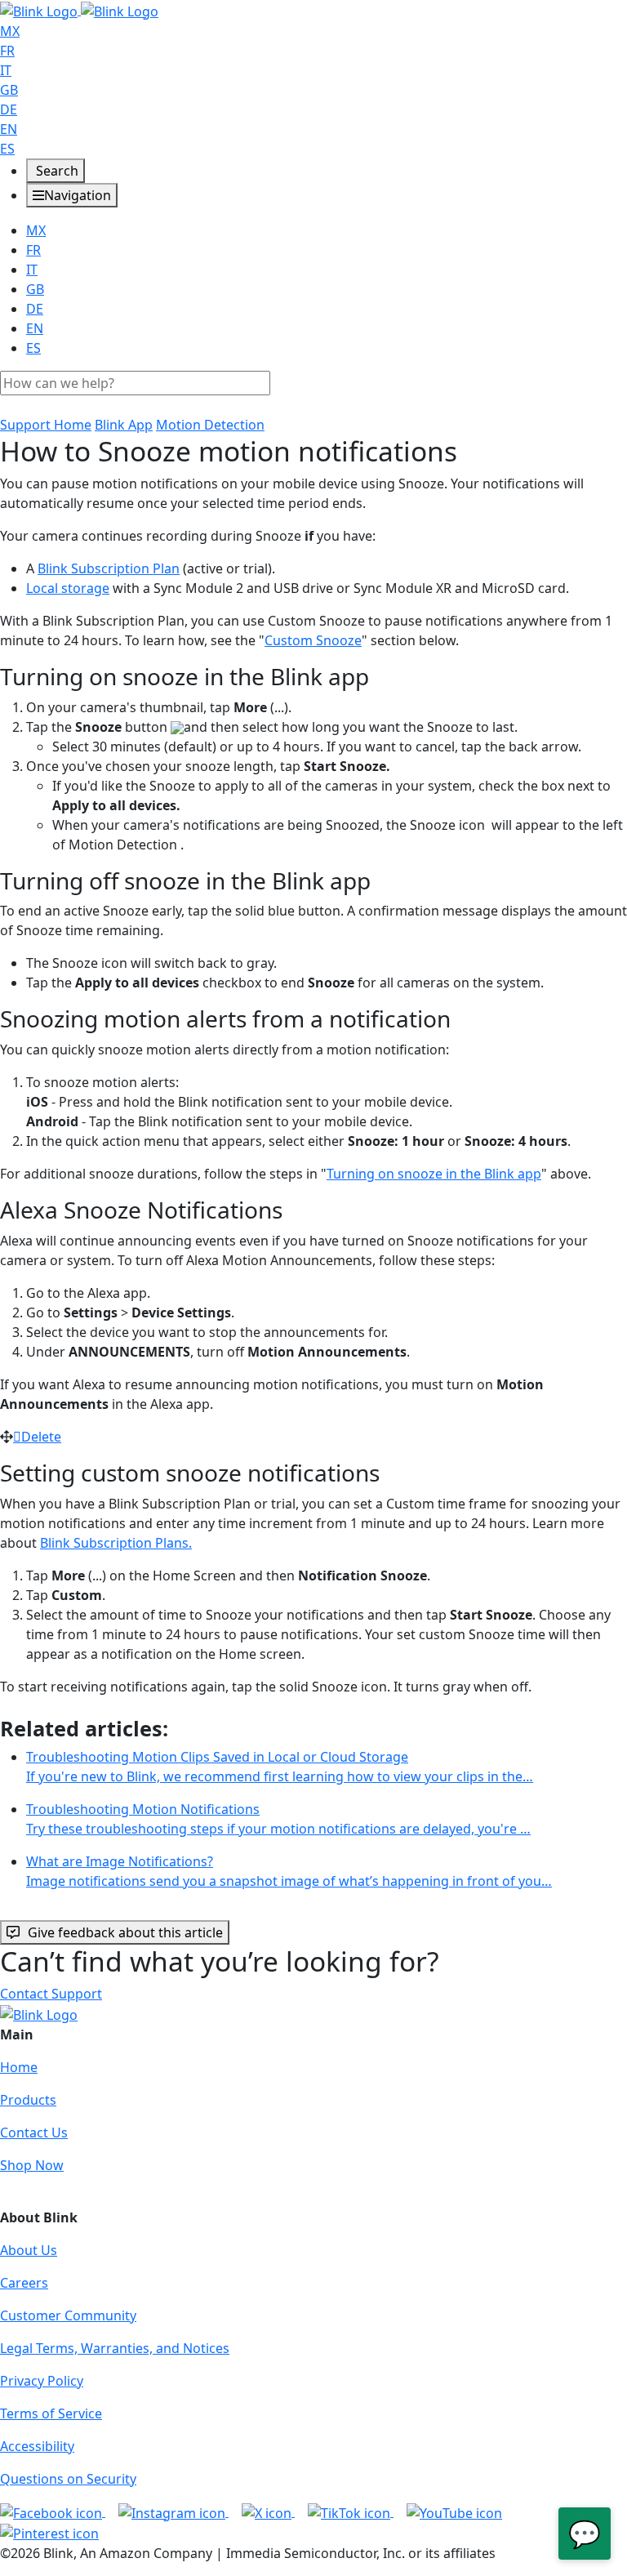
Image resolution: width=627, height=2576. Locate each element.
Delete (41, 1437)
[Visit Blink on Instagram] (173, 2511)
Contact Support (51, 1994)
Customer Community (68, 2315)
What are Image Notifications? (289, 1871)
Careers (24, 2283)
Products (28, 2100)
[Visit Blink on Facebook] (53, 2511)
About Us (29, 2250)
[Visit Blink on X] (268, 2511)
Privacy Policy (42, 2381)
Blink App (124, 425)
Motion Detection (210, 425)
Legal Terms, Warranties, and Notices (115, 2348)
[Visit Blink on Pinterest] (49, 2533)
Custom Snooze (313, 640)
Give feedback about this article (125, 1932)
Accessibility (37, 2446)
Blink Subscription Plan (109, 568)
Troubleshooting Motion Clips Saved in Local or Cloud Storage (280, 1767)
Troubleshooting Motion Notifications (278, 1819)
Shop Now (32, 2165)
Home (19, 2067)
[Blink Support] (79, 10)
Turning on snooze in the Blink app (434, 1174)
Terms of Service (51, 2413)
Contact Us (34, 2133)
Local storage (68, 588)
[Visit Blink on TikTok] (351, 2511)
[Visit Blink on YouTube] (454, 2511)
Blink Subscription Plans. (116, 1543)
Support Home (46, 425)
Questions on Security (68, 2479)
